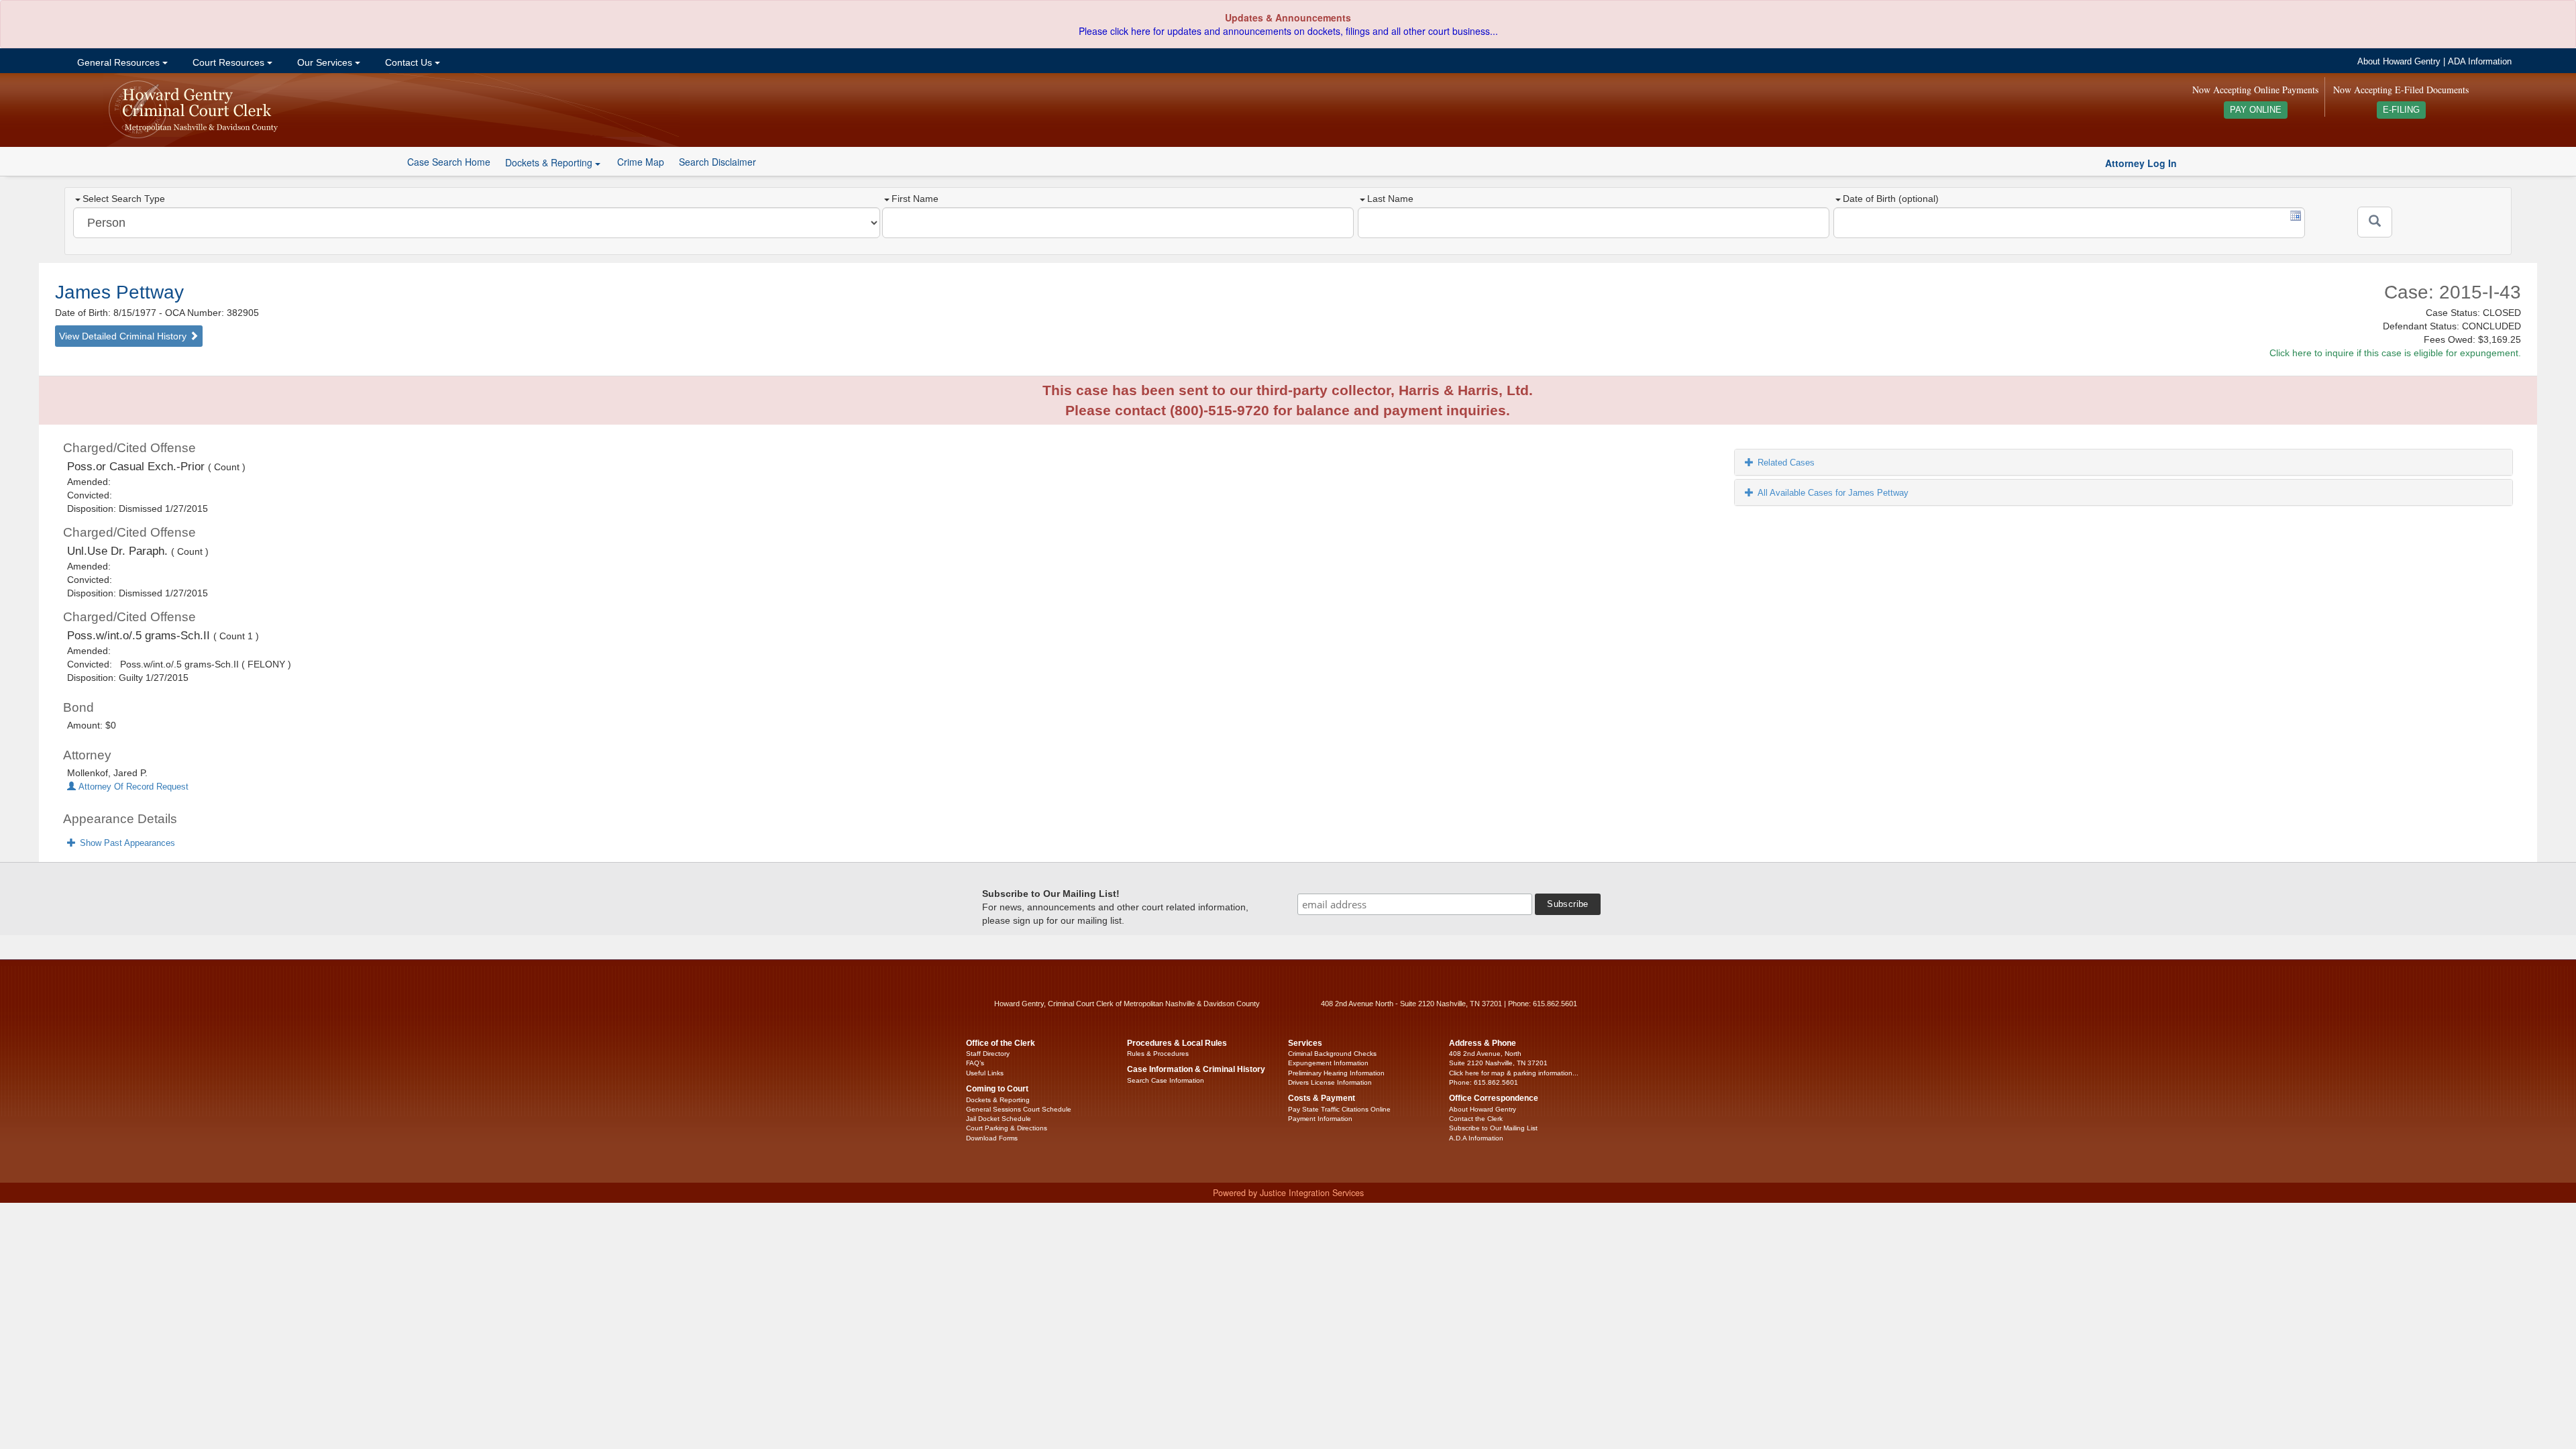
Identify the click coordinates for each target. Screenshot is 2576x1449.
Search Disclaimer (717, 162)
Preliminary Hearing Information (1336, 1073)
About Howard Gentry (2399, 62)
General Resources (118, 62)
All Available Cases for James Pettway (1833, 493)
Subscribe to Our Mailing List (1493, 1128)
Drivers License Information (1330, 1082)
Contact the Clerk (1476, 1119)
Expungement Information (1328, 1063)
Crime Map (641, 162)
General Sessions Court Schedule (1019, 1109)
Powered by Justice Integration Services (1288, 1193)
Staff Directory (988, 1054)
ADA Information (2480, 62)
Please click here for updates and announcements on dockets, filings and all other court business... (1288, 31)
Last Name (1390, 199)
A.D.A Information (1476, 1138)
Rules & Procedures (1158, 1054)
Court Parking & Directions (1007, 1128)
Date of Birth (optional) (1891, 199)
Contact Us (409, 62)
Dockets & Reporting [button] (550, 162)
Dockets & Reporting (998, 1100)
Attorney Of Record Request (132, 787)
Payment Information (1320, 1119)
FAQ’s (975, 1063)
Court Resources (228, 62)
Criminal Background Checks (1332, 1054)
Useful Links (985, 1073)
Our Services (325, 62)
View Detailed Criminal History (124, 336)
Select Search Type (124, 199)
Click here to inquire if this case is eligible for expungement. (2395, 353)
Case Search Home (449, 162)
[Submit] (2375, 222)
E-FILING (2401, 110)
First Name (915, 199)
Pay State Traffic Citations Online (1339, 1109)
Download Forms (992, 1138)
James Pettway (119, 292)
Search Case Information (1166, 1080)
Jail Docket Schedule (999, 1119)
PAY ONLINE (2256, 110)
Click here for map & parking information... (1514, 1073)
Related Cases (1786, 463)
